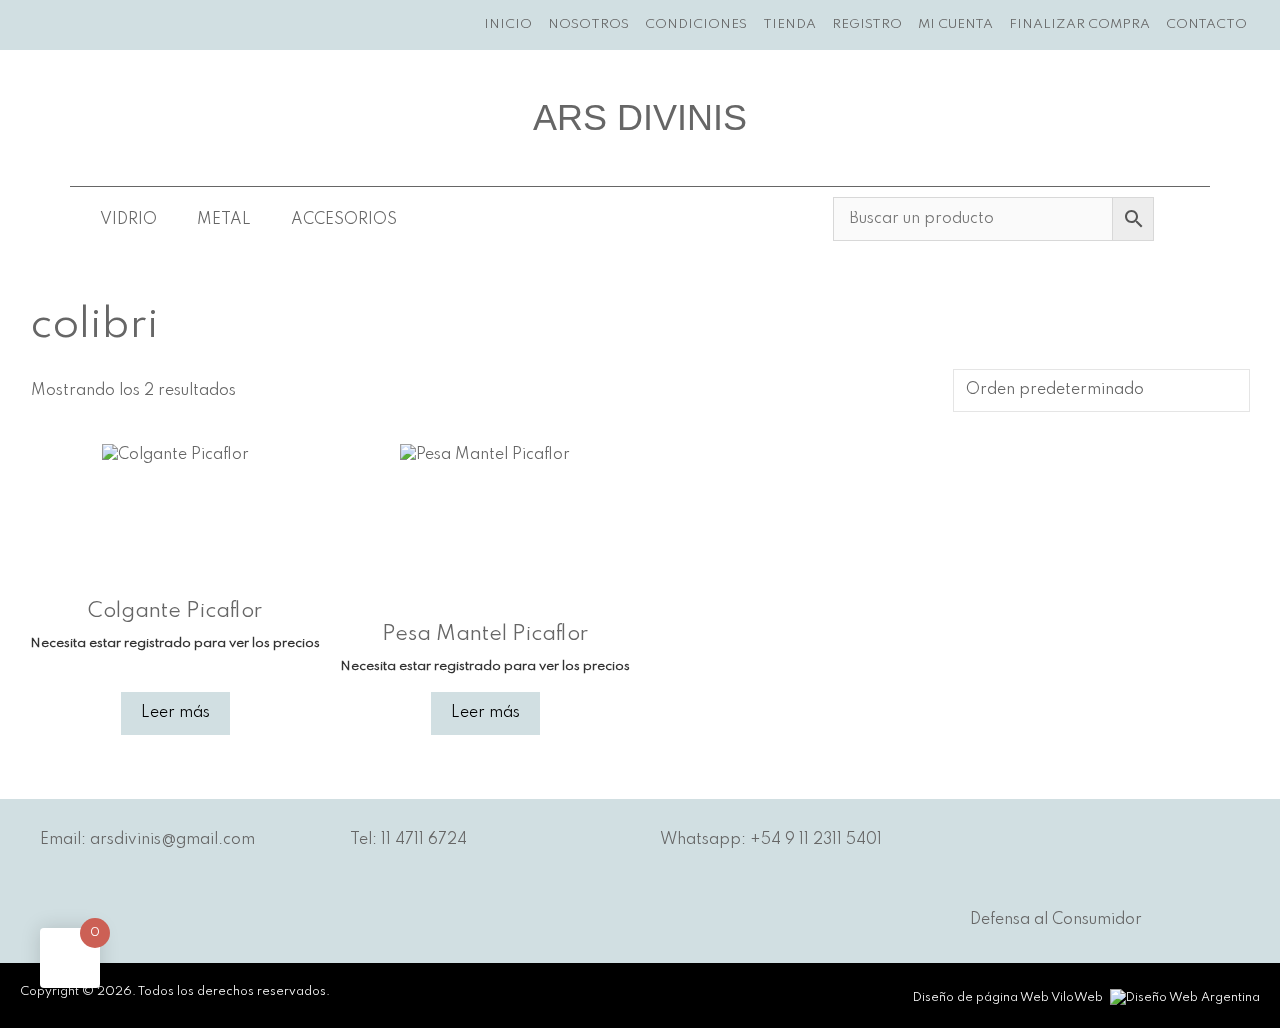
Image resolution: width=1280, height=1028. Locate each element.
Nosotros (588, 24)
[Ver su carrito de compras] (1267, 25)
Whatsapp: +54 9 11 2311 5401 (771, 840)
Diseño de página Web (981, 998)
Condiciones (696, 24)
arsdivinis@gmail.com (172, 840)
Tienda (789, 24)
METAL (224, 220)
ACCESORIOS (344, 220)
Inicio (508, 24)
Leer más (175, 713)
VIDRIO (128, 220)
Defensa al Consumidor (1056, 920)
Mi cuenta (955, 24)
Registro (867, 24)
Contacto (1206, 24)
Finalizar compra (1079, 24)
